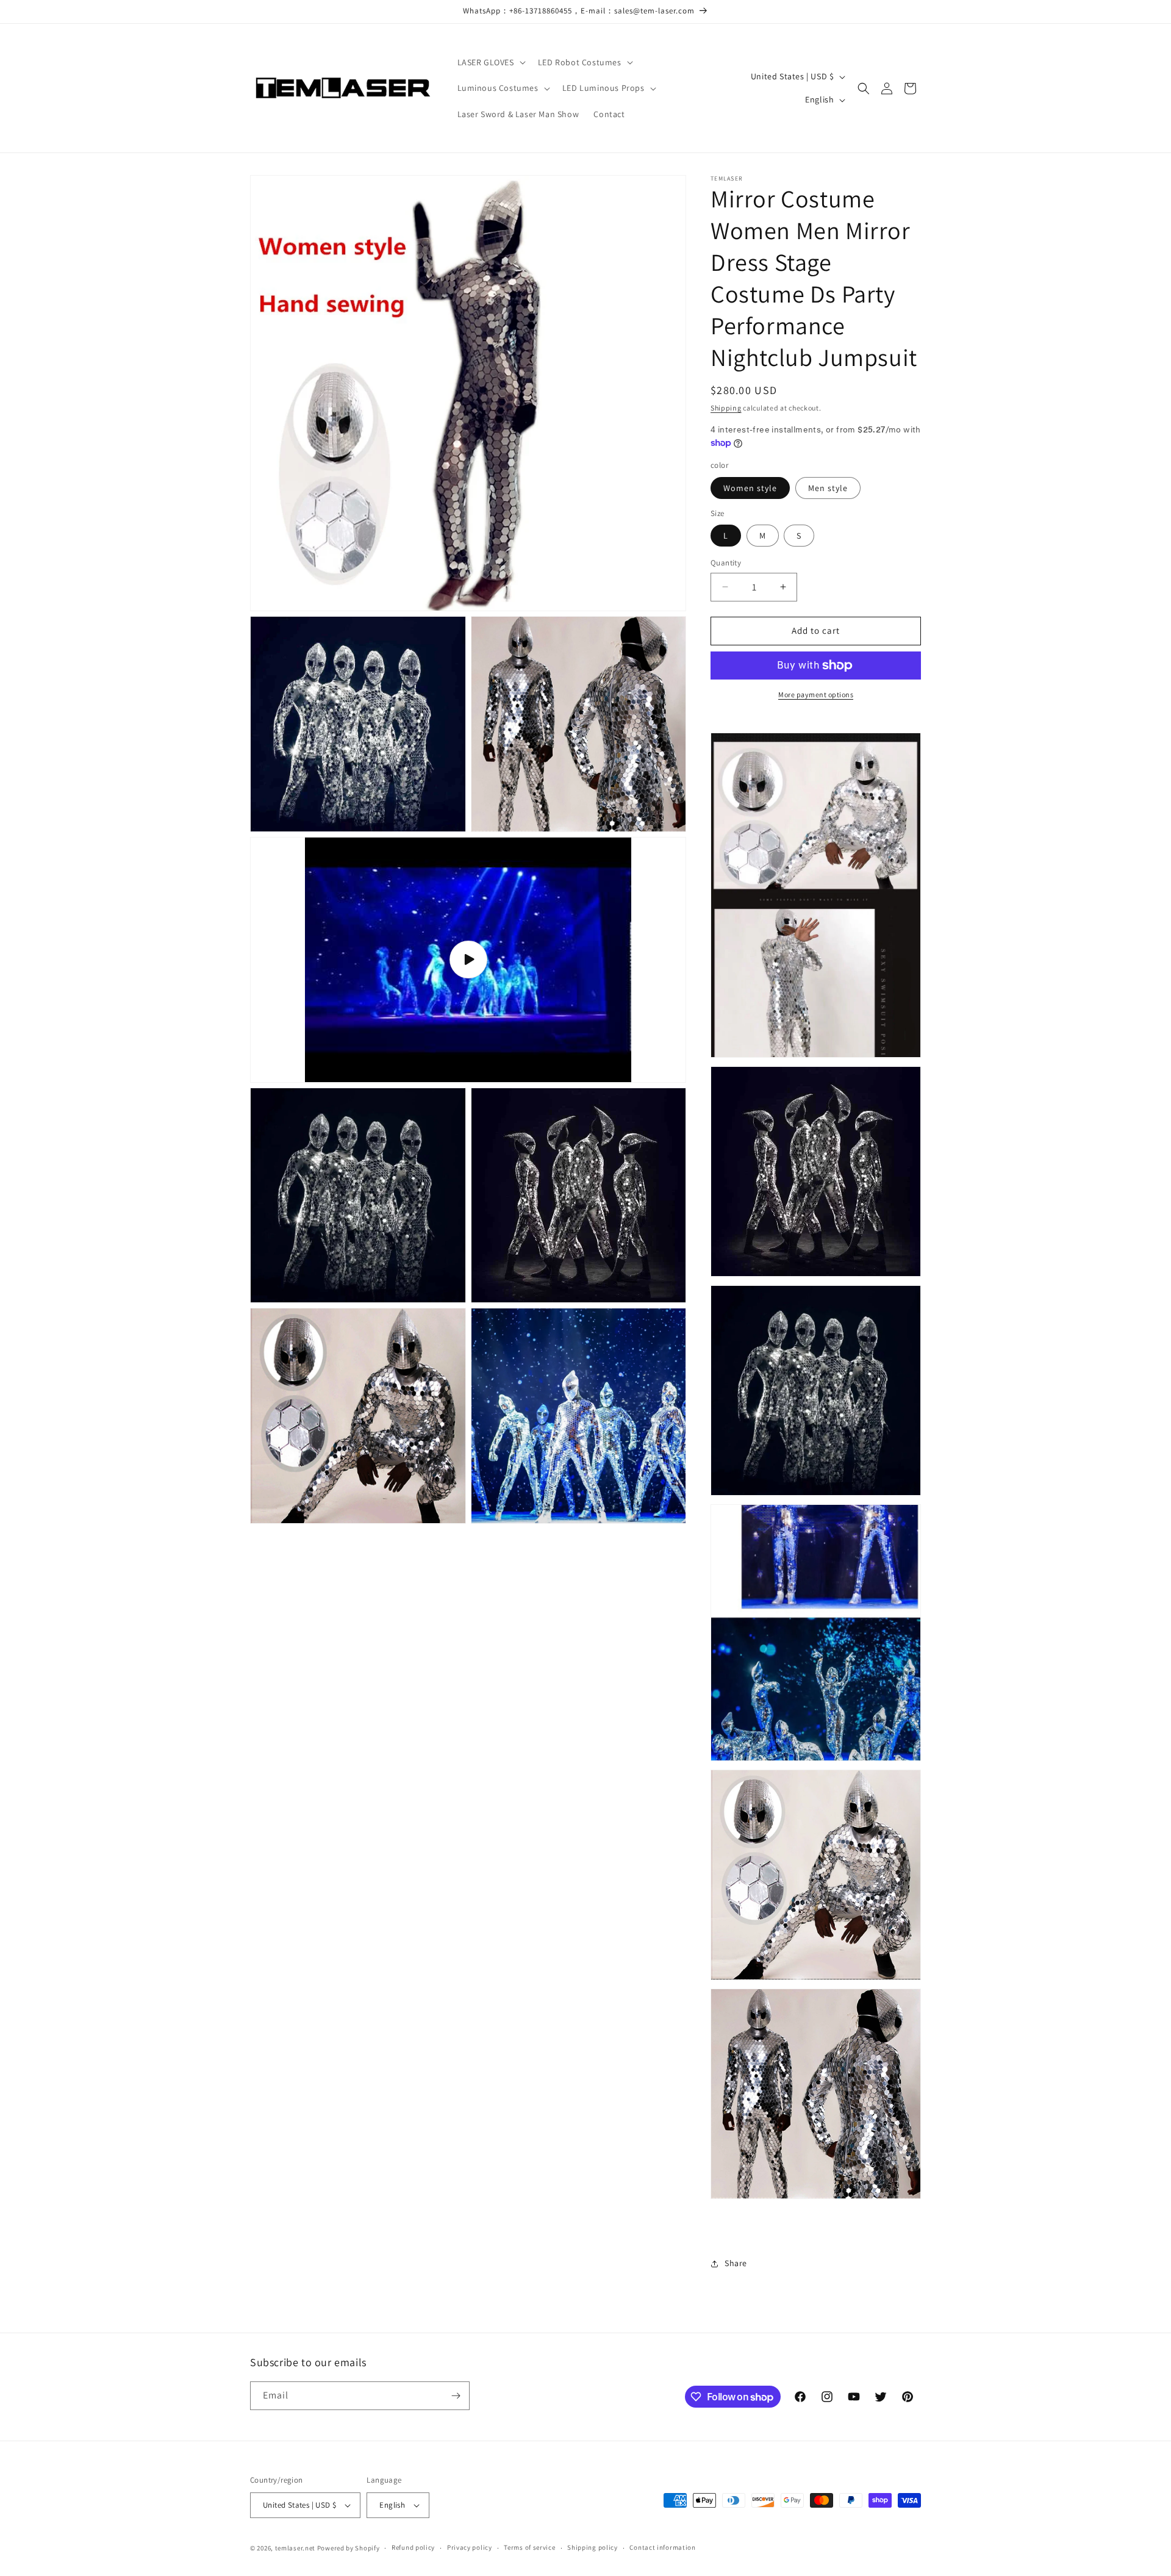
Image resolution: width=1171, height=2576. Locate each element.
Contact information (662, 2547)
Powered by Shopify (349, 2548)
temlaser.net (295, 2548)
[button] (490, 62)
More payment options (816, 694)
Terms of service (529, 2547)
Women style (750, 488)
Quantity (726, 563)
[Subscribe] (456, 2396)
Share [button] (736, 2263)
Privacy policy (470, 2547)
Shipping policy (593, 2547)
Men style (828, 488)
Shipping (726, 408)
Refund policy (413, 2547)
